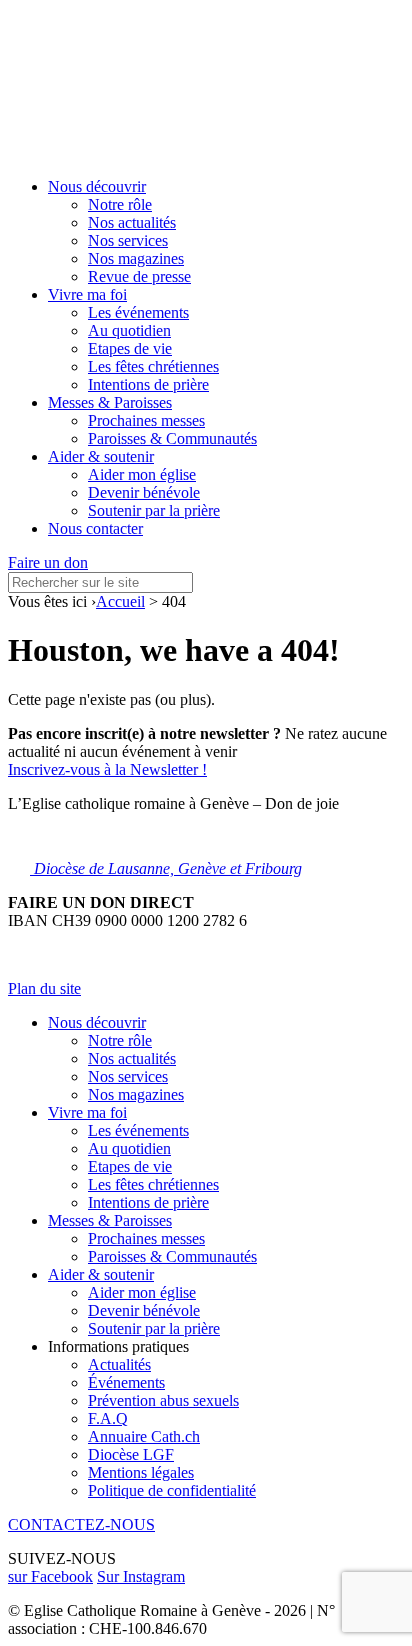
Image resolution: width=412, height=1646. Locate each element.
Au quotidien (129, 330)
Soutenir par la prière (154, 510)
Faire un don (48, 562)
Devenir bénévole (144, 492)
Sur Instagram (141, 1576)
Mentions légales (141, 1472)
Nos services (128, 240)
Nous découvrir (97, 186)
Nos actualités (132, 222)
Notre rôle (120, 204)
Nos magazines (136, 258)
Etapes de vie (130, 348)
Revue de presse (139, 276)
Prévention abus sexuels (163, 1400)
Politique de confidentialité (172, 1490)
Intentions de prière (148, 384)
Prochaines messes (146, 420)
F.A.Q (108, 1418)
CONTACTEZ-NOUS (81, 1524)
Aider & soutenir (101, 456)
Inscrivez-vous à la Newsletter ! (107, 769)
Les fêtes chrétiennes (153, 366)
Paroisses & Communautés (172, 438)
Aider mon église (142, 474)
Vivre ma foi (87, 294)
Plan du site (44, 988)
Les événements (138, 312)
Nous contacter (95, 528)
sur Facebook (50, 1576)
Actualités (119, 1364)
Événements (126, 1382)
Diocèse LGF (131, 1454)
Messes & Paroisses (110, 402)
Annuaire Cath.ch (144, 1436)
